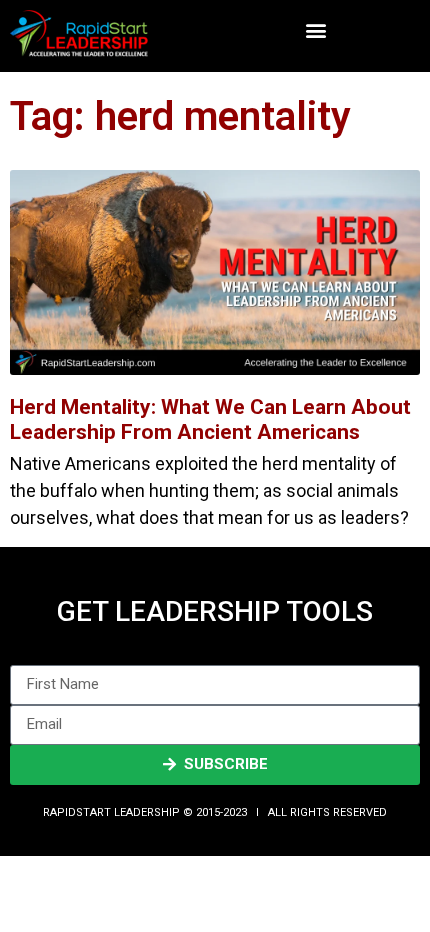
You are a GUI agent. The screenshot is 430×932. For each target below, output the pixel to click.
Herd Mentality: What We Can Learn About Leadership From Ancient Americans (210, 419)
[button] (316, 30)
